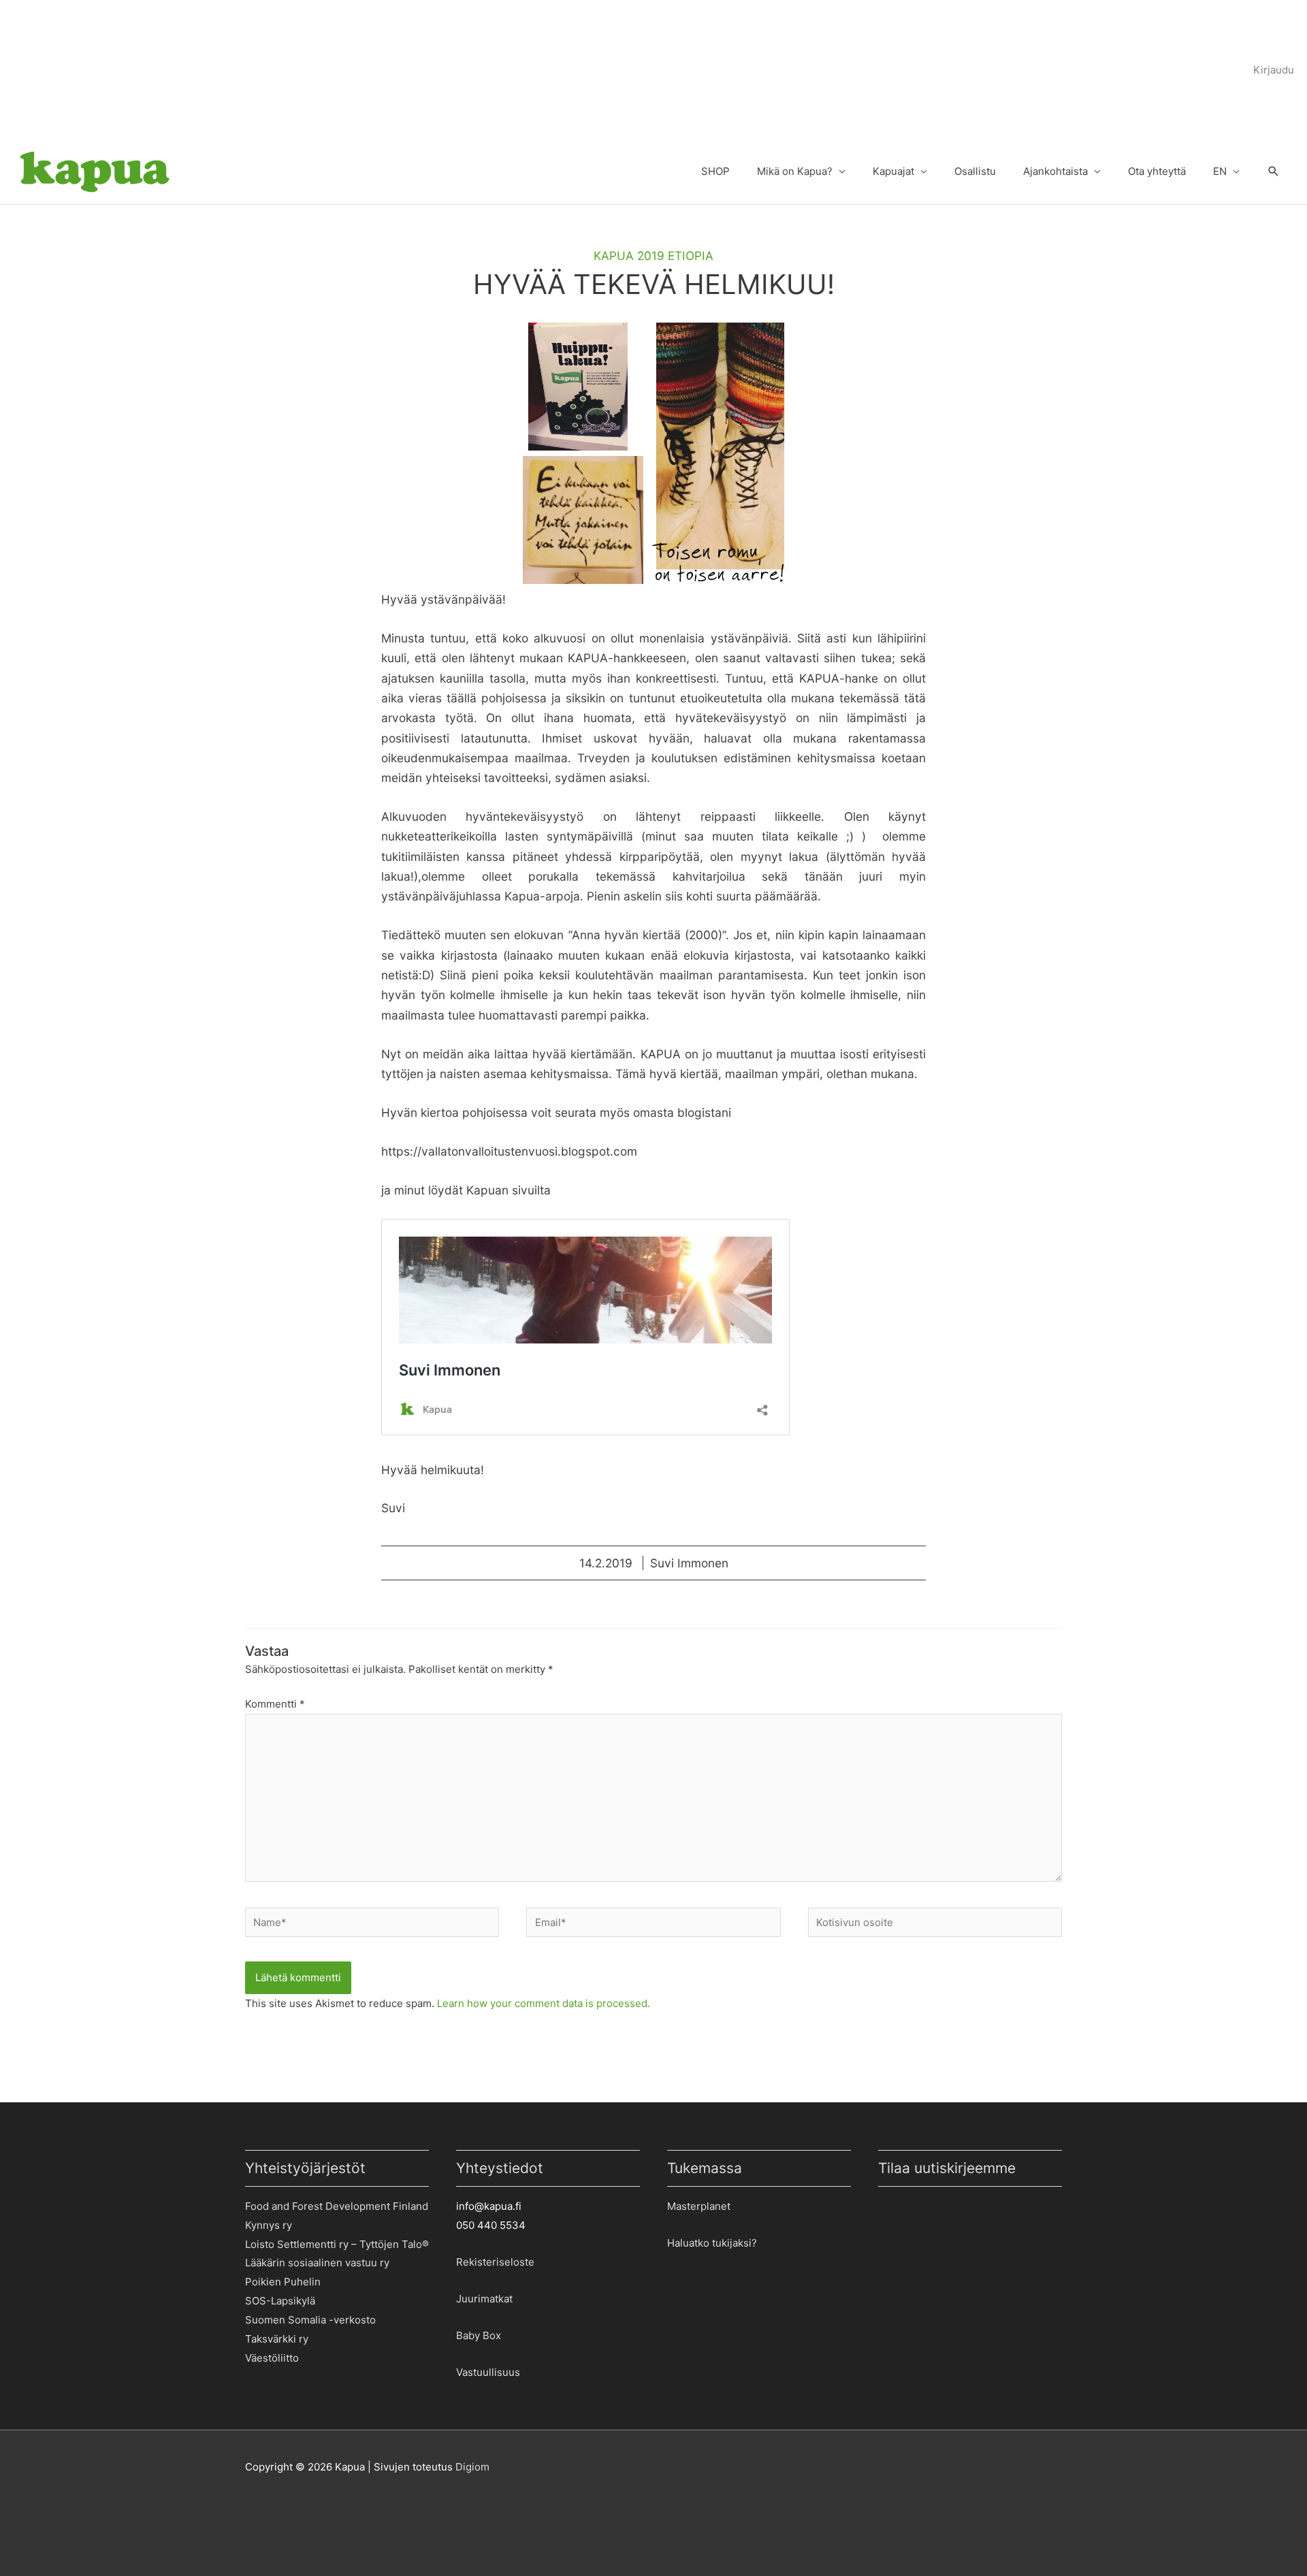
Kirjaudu (1274, 70)
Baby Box (479, 2335)
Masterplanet (699, 2206)
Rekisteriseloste (495, 2262)
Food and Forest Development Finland (337, 2206)
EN (1220, 171)
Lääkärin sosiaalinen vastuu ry (317, 2263)
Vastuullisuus (488, 2372)
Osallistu (975, 171)
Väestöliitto (272, 2358)
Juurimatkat (484, 2299)
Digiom (472, 2467)
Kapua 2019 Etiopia (653, 256)
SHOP (715, 171)
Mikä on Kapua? (795, 171)
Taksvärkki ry (277, 2339)
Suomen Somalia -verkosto (310, 2320)
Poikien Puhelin (283, 2282)
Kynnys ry (269, 2225)
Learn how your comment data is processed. (544, 2003)
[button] (1274, 172)
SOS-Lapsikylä (280, 2301)
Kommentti (275, 1704)
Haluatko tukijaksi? (712, 2243)
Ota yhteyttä (1157, 171)
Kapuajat (893, 171)
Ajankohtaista (1055, 171)
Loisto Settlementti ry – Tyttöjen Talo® (337, 2244)
